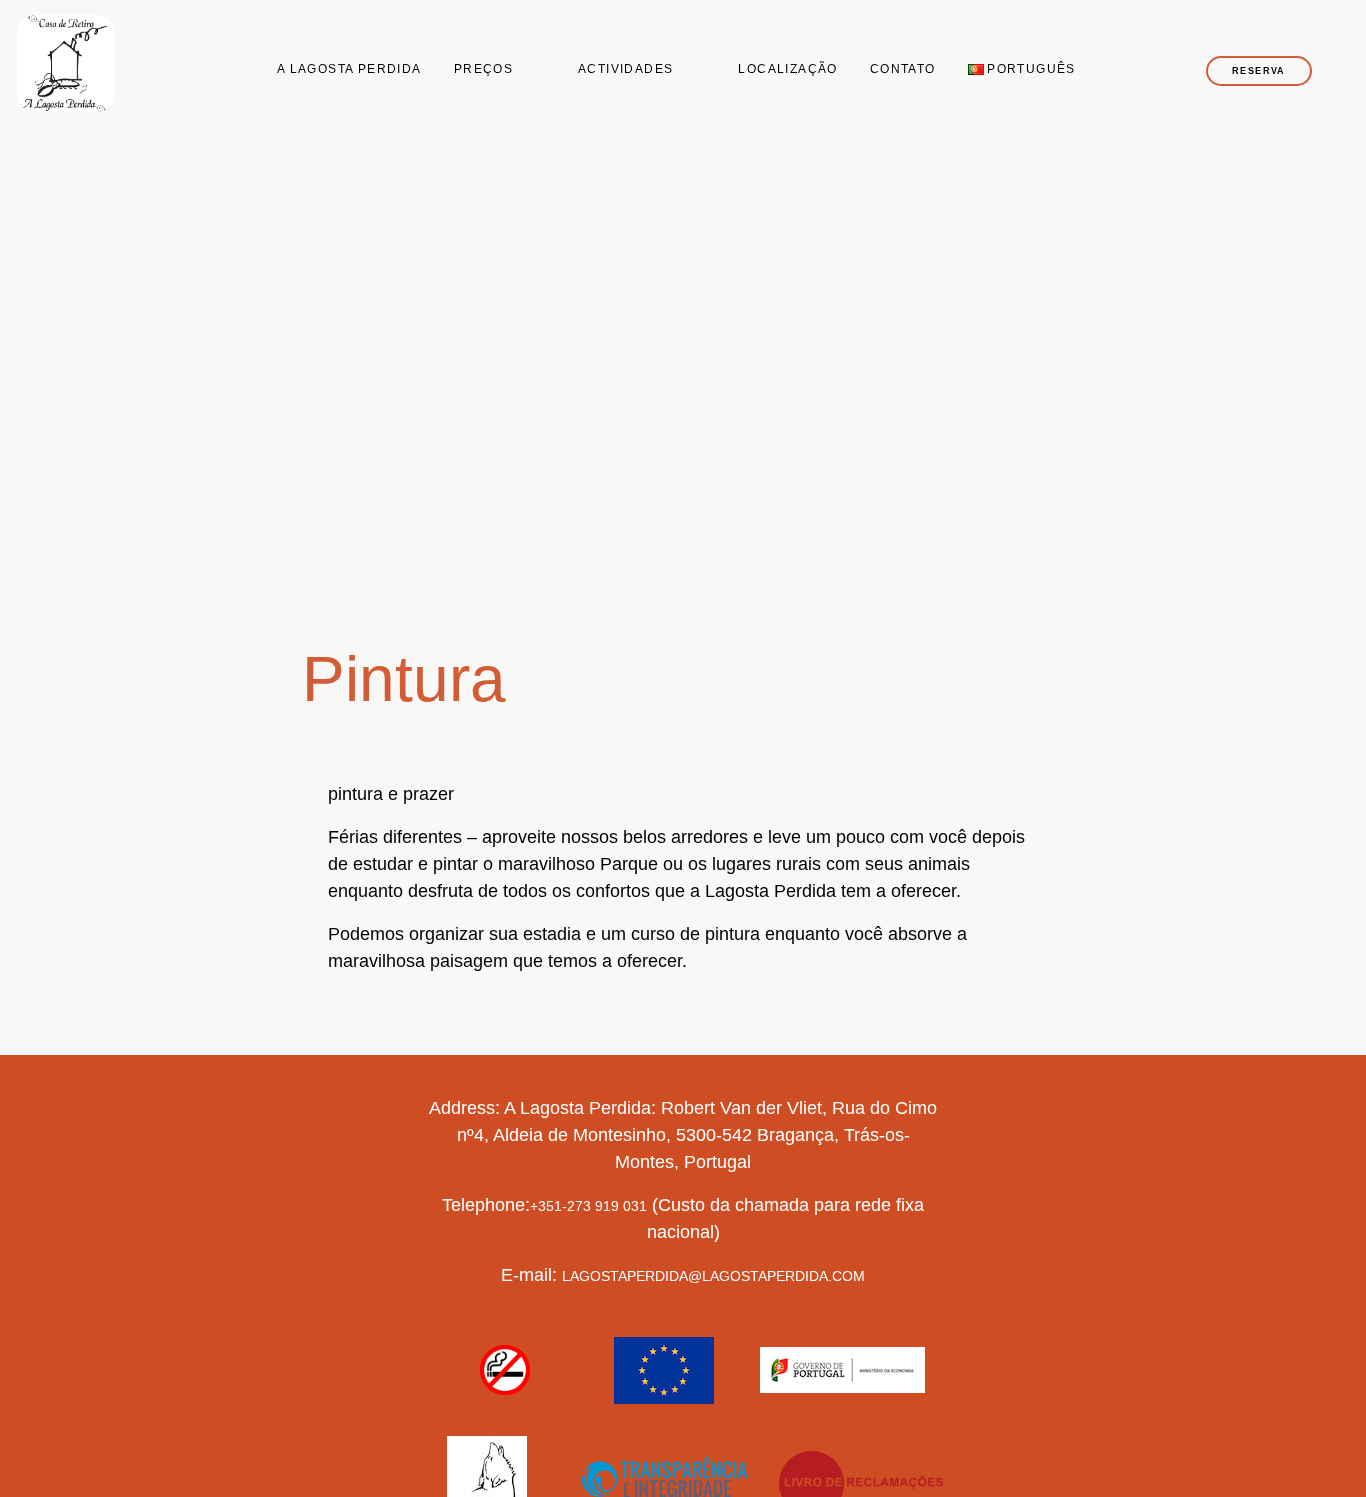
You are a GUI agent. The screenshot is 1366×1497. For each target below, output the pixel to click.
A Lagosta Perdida (349, 69)
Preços (483, 69)
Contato (903, 69)
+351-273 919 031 (588, 1206)
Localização (787, 69)
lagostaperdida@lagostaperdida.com (713, 1276)
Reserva (1259, 71)
